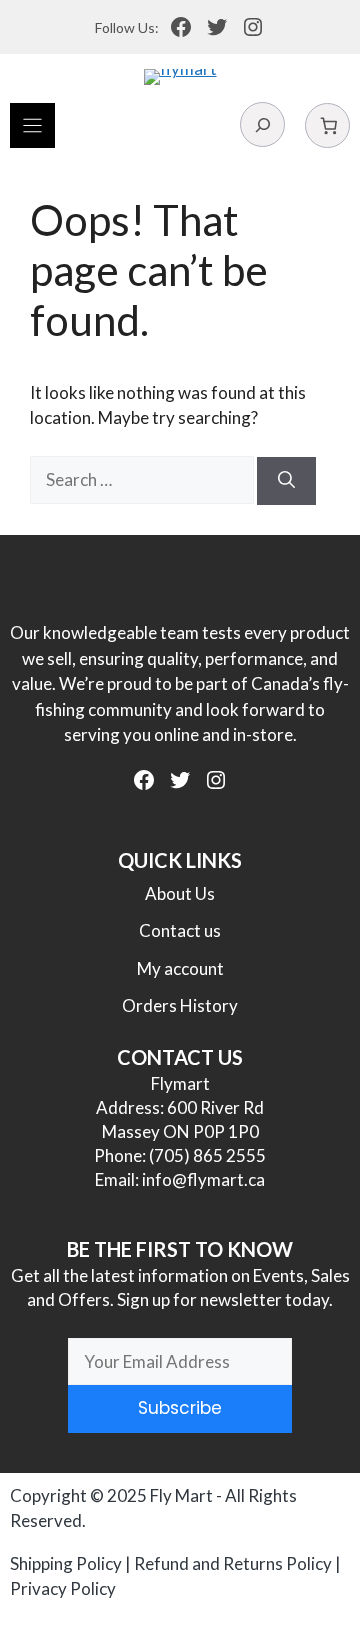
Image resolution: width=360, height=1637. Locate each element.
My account (180, 968)
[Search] (286, 481)
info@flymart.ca (203, 1179)
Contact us (180, 930)
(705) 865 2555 (207, 1155)
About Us (180, 893)
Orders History (180, 1005)
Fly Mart (181, 1495)
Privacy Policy (63, 1588)
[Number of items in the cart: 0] (327, 125)
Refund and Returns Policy (233, 1563)
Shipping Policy (66, 1563)
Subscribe (180, 1408)
